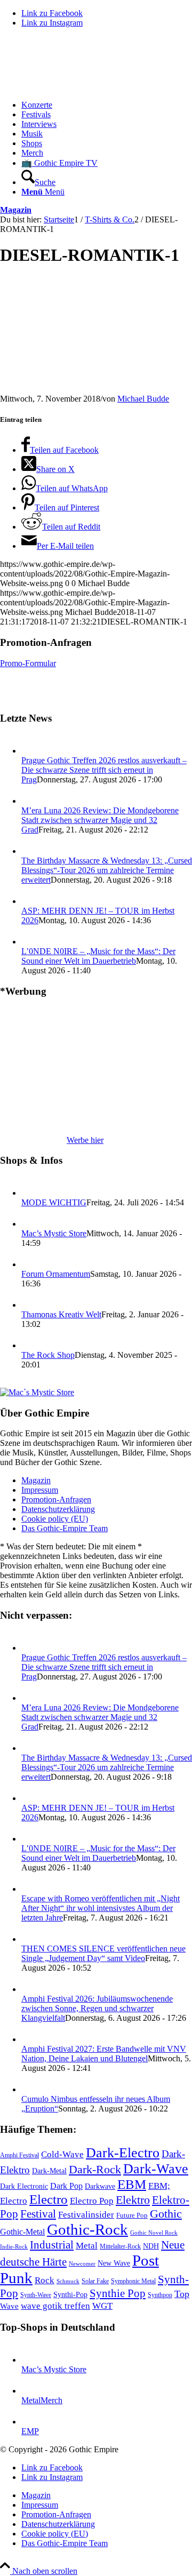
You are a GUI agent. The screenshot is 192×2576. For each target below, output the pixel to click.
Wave (9, 2306)
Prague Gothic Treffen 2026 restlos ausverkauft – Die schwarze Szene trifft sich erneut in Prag (104, 770)
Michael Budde (143, 399)
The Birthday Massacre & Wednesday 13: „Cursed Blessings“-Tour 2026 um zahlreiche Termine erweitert (107, 870)
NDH (151, 2246)
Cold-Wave (62, 2154)
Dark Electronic (24, 2186)
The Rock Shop (48, 1355)
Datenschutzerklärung (58, 1509)
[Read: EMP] (31, 2422)
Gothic (166, 2214)
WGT (102, 2306)
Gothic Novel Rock (154, 2233)
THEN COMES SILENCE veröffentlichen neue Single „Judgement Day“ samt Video (103, 1953)
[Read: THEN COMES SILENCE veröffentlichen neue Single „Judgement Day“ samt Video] (31, 1939)
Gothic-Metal (22, 2232)
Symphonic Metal (133, 2281)
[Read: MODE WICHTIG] (31, 1193)
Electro (49, 2199)
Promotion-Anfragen (56, 1499)
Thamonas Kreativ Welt (61, 1314)
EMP (30, 2431)
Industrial (52, 2245)
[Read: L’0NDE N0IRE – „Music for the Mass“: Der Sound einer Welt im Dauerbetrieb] (31, 942)
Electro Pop (92, 2201)
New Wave (114, 2263)
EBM (132, 2184)
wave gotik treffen (55, 2306)
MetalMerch (42, 2400)
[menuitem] (107, 105)
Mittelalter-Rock (120, 2246)
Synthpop (160, 2295)
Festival (38, 2214)
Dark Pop (66, 2186)
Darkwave (100, 2186)
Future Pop (132, 2215)
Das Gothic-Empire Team (65, 1528)
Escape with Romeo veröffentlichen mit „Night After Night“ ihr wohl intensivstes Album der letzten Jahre (101, 1908)
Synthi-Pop (70, 2294)
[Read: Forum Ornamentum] (31, 1264)
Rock (45, 2280)
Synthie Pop (118, 2293)
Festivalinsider (86, 2215)
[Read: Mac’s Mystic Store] (31, 1224)
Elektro (133, 2200)
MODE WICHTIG (54, 1202)
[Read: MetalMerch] (31, 2391)
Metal (87, 2246)
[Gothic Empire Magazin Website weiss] (80, 87)
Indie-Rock (14, 2247)
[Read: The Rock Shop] (31, 1345)
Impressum (40, 1490)
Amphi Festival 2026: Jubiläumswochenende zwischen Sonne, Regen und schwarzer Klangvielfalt (97, 2008)
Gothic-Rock (87, 2229)
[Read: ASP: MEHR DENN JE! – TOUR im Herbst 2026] (31, 901)
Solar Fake (95, 2281)
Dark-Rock (95, 2170)
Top (182, 2294)
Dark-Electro (123, 2153)
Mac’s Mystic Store (54, 1233)
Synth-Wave (36, 2295)
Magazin (16, 210)
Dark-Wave (156, 2169)
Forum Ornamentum (56, 1274)
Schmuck (68, 2281)
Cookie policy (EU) (55, 1519)
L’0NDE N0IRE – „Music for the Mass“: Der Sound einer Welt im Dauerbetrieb (98, 956)
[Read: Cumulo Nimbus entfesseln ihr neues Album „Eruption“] (31, 2089)
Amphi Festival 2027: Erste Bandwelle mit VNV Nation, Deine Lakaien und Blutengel (104, 2054)
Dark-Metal (49, 2171)
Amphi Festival (19, 2155)
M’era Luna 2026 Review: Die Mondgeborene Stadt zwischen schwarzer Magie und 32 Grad (100, 820)
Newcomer (82, 2263)
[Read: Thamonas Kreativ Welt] (31, 1305)
